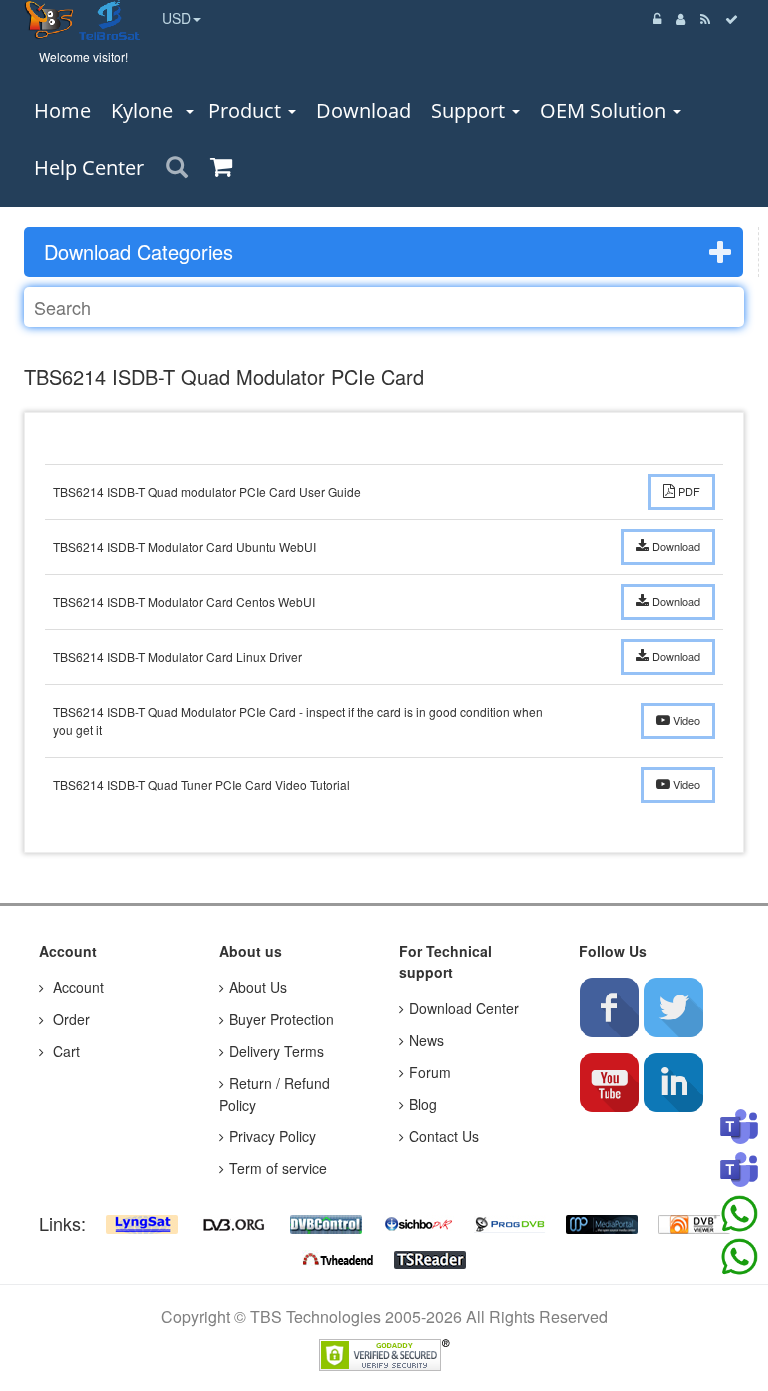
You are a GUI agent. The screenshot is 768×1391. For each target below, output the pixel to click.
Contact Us (444, 1136)
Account (76, 987)
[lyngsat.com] (142, 1223)
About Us (258, 987)
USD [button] (176, 18)
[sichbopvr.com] (418, 1223)
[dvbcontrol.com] (326, 1223)
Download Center (464, 1008)
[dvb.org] (234, 1223)
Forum (430, 1072)
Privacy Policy (272, 1136)
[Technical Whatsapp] (739, 1257)
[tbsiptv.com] (51, 18)
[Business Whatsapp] (739, 1214)
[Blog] (705, 18)
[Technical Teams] (739, 1171)
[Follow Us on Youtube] (609, 1082)
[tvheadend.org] (338, 1257)
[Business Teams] (739, 1128)
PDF (687, 491)
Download (674, 546)
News (426, 1040)
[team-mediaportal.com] (602, 1223)
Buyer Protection (281, 1019)
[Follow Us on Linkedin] (673, 1082)
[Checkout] (732, 18)
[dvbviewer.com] (694, 1223)
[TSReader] (430, 1257)
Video (685, 720)
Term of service (278, 1168)
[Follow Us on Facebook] (609, 1007)
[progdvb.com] (510, 1223)
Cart (64, 1051)
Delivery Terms (276, 1051)
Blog (423, 1104)
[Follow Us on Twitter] (673, 1007)
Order (69, 1019)
